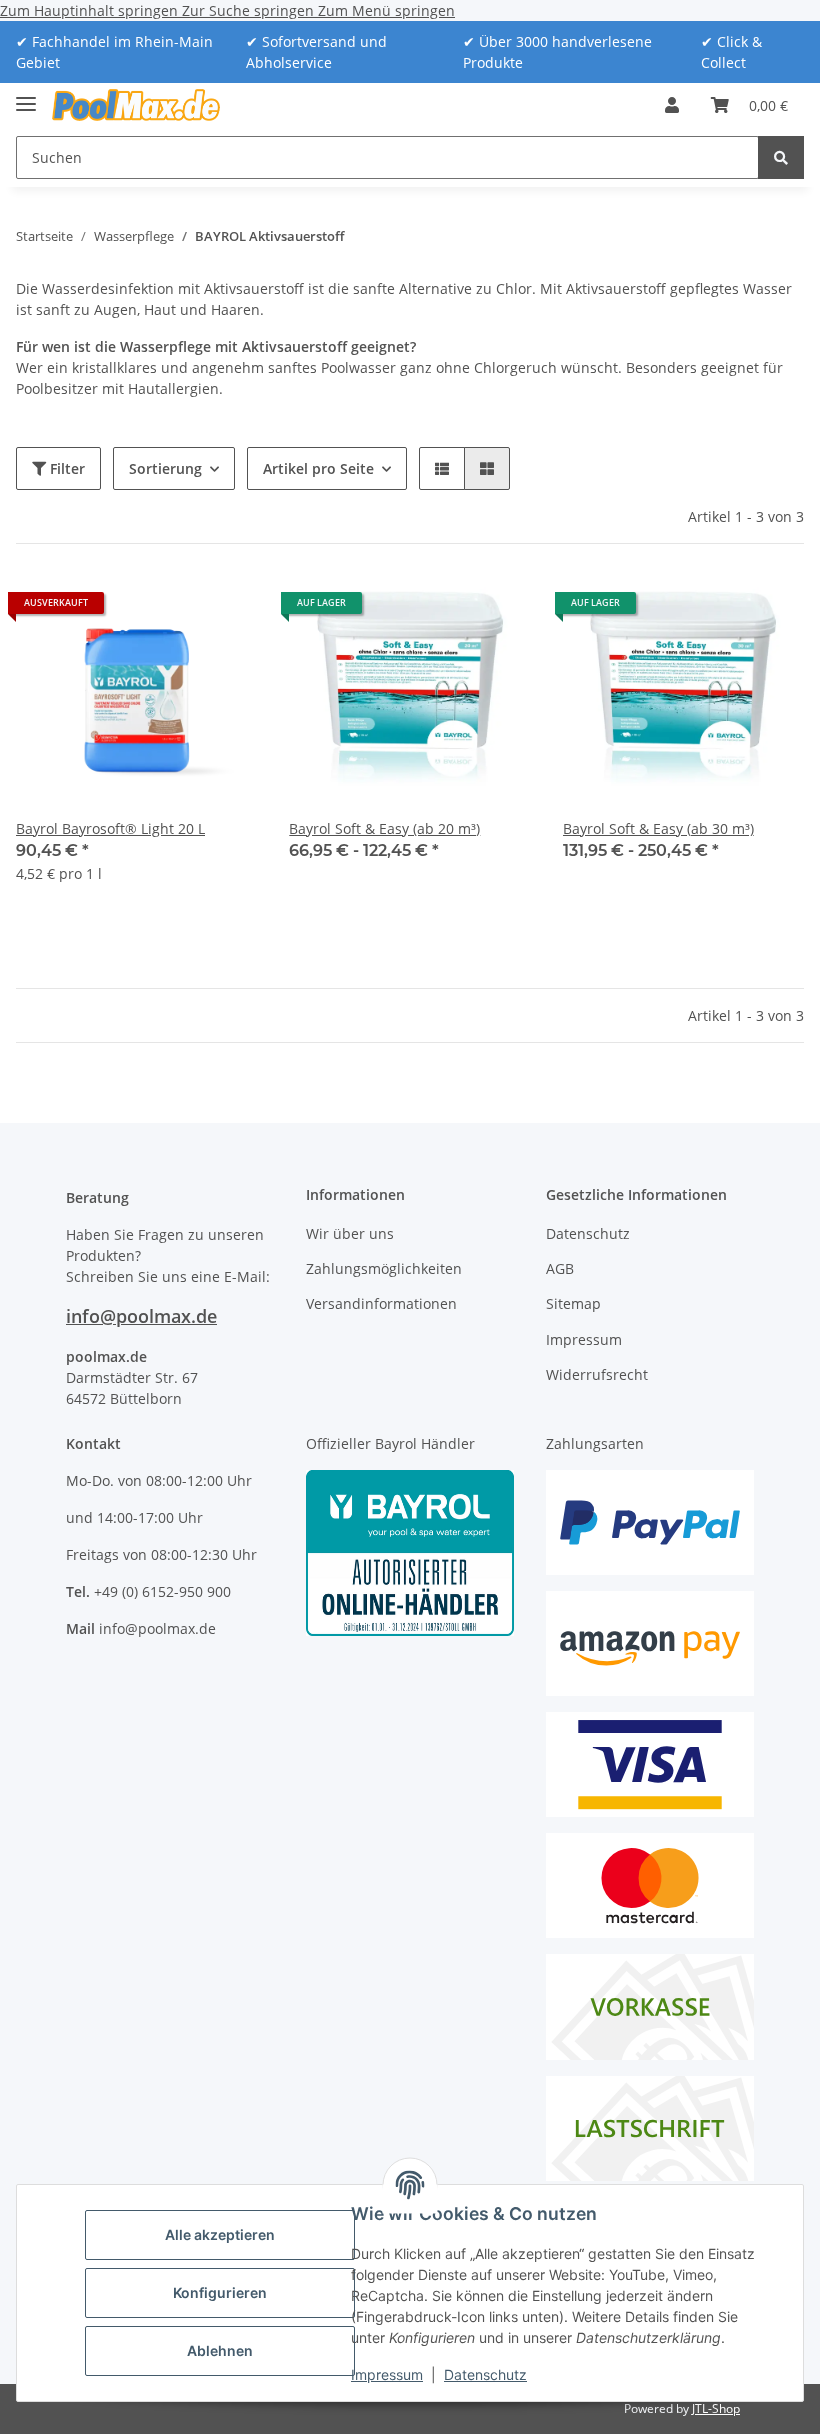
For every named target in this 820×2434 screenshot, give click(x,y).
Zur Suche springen (250, 10)
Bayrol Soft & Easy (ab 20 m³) (384, 828)
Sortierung (165, 468)
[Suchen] (781, 157)
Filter (65, 468)
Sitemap (573, 1303)
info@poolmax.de (141, 1316)
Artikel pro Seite (318, 468)
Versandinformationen (381, 1303)
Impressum (387, 2374)
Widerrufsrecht (597, 1374)
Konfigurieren (220, 2292)
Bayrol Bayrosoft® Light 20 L (110, 828)
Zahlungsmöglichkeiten (384, 1268)
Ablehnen (220, 2350)
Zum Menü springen (386, 10)
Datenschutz (485, 2374)
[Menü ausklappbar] (26, 95)
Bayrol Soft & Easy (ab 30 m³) (658, 828)
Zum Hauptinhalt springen (91, 10)
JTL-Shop (716, 2408)
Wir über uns (350, 1233)
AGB (560, 1268)
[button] (672, 105)
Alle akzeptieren (220, 2234)
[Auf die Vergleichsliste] (223, 610)
